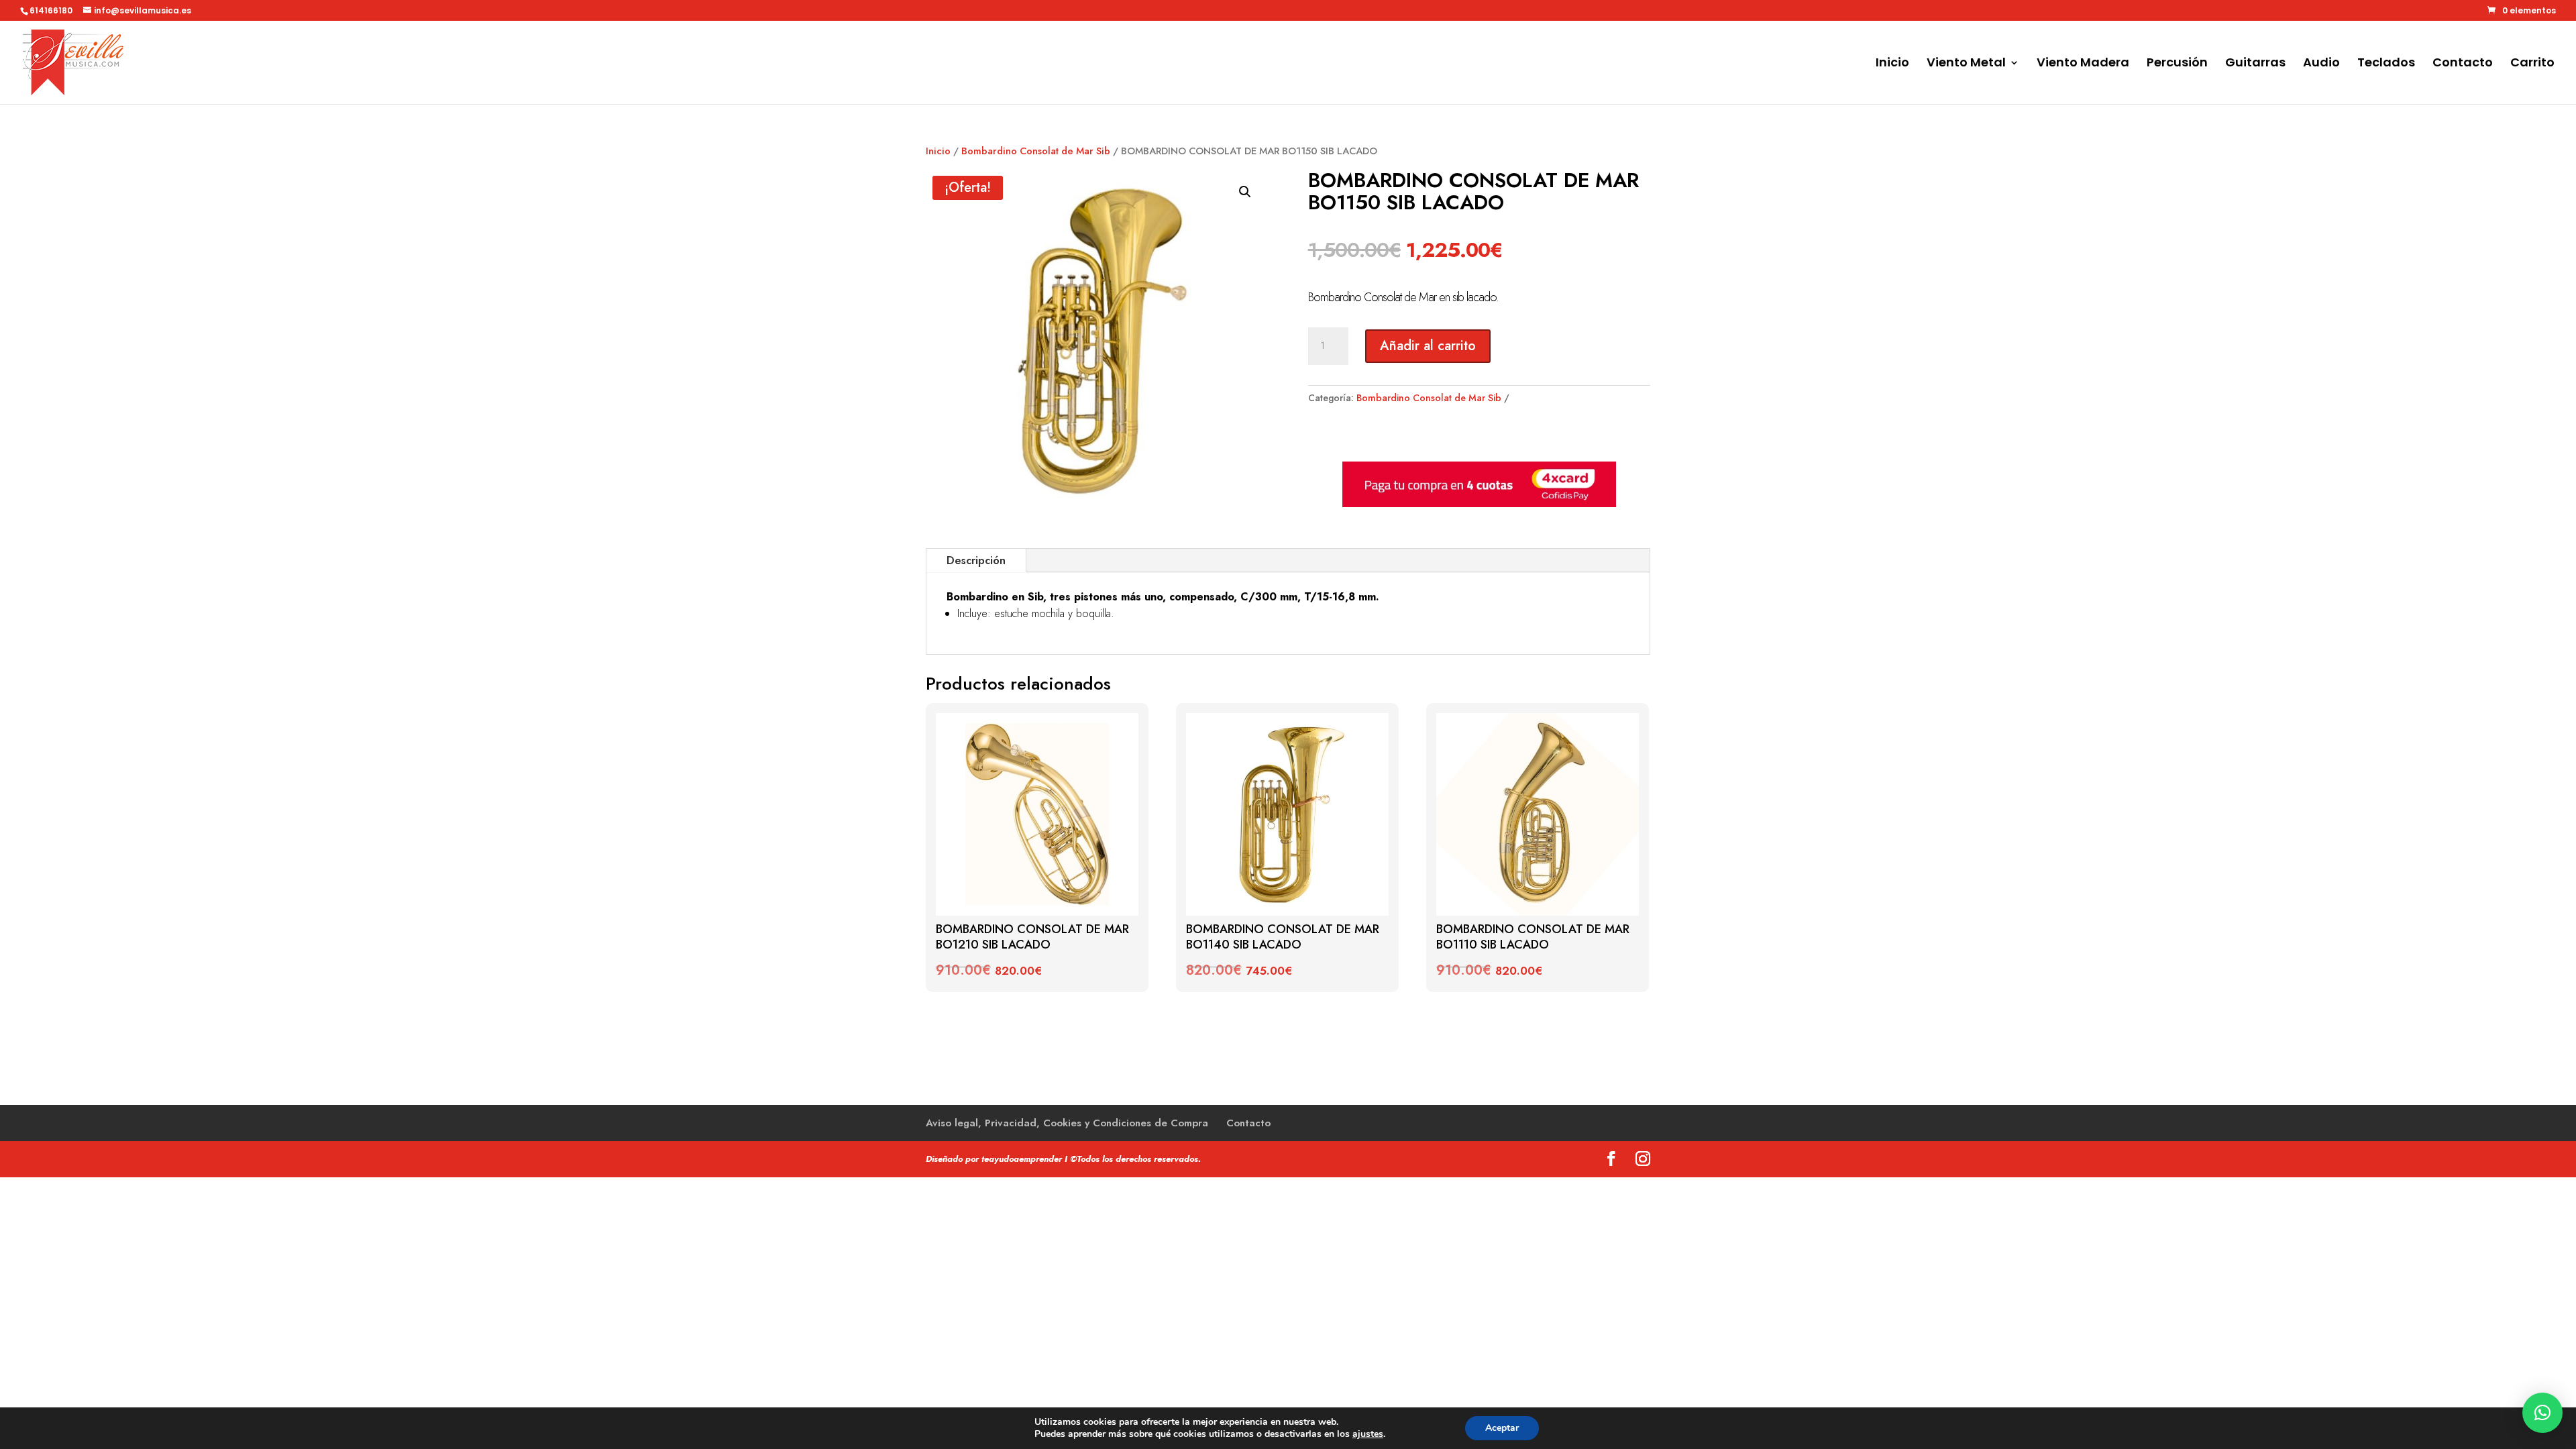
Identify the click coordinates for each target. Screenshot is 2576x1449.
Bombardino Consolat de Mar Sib (1036, 151)
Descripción (976, 560)
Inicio (1892, 64)
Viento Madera (2083, 64)
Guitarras (2255, 64)
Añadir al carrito (1428, 346)
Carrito (2532, 64)
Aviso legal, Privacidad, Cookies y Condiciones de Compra (1067, 1123)
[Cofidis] (1479, 504)
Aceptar (1502, 1428)
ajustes (1368, 1434)
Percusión (2177, 64)
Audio (2321, 64)
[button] (1245, 192)
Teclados (2386, 64)
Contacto (2463, 64)
